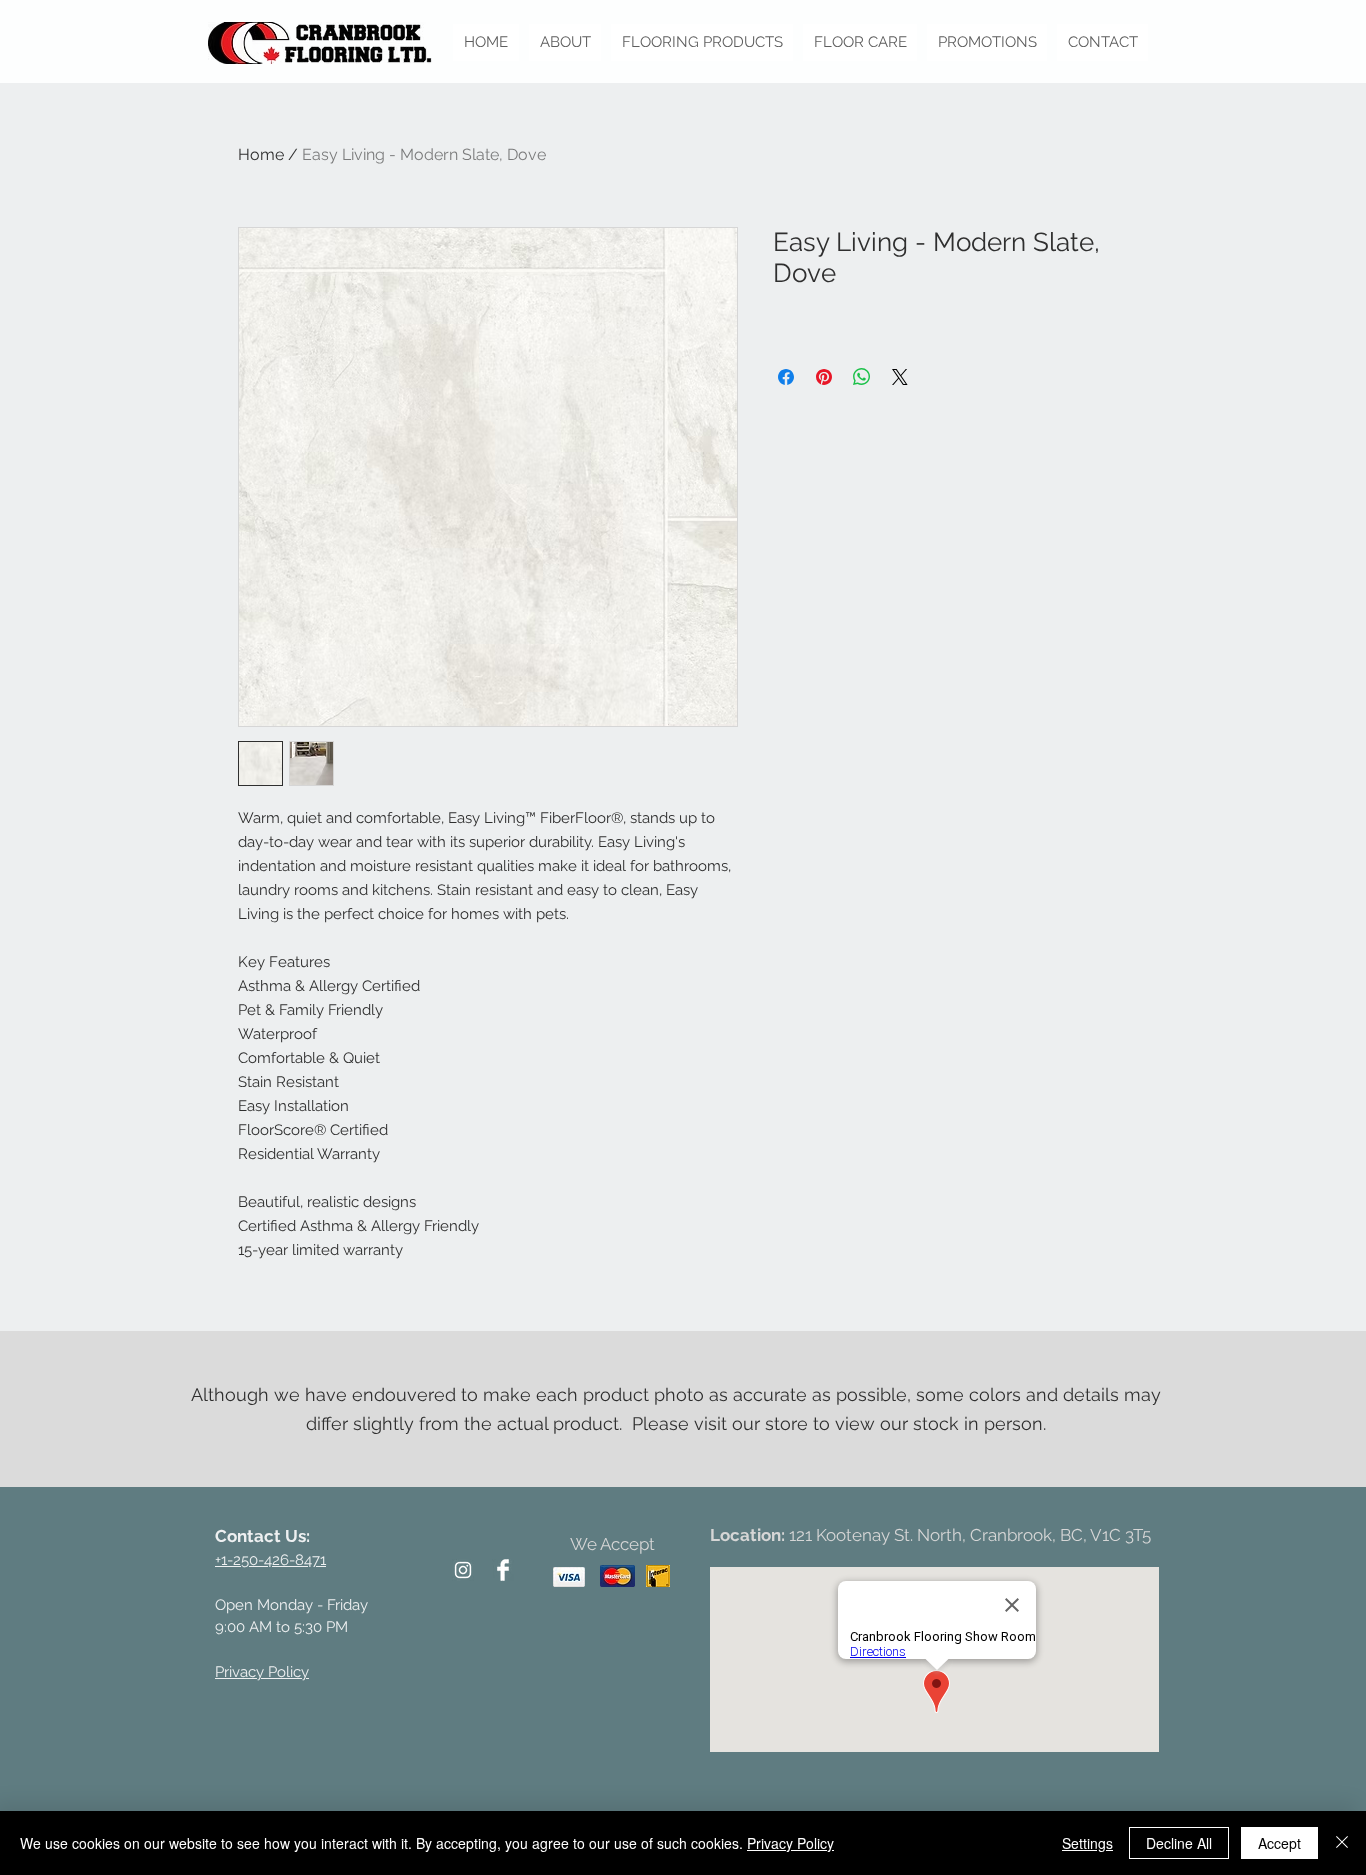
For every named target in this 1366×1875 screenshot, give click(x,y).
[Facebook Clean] (503, 1570)
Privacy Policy (790, 1843)
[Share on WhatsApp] (862, 377)
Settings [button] (1087, 1843)
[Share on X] (900, 377)
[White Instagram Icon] (463, 1570)
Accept (1279, 1843)
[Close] (1342, 1843)
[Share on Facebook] (786, 377)
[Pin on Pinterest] (824, 377)
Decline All (1179, 1843)
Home (261, 154)
